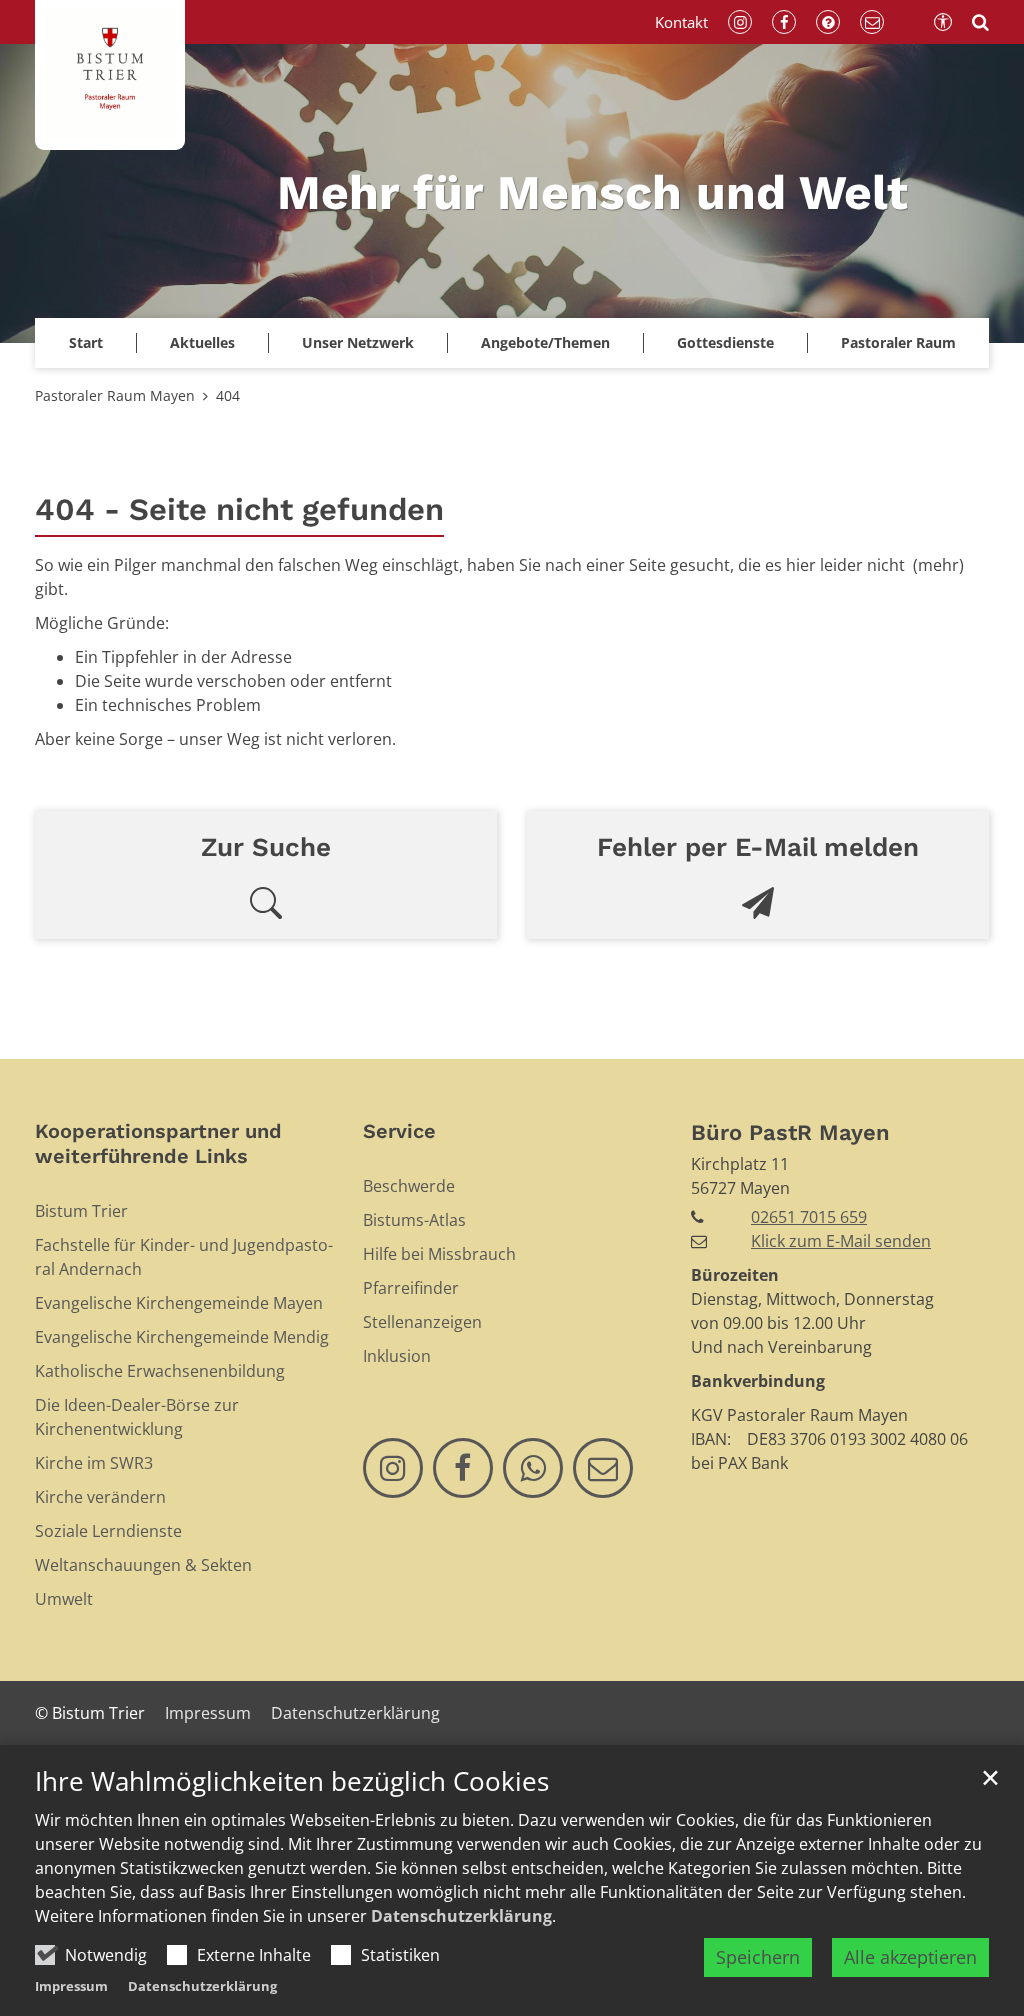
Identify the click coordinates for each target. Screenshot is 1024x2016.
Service (399, 1131)
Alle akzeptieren (910, 1957)
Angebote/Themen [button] (545, 342)
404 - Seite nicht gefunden (239, 509)
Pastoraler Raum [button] (898, 342)
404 (228, 395)
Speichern (758, 1957)
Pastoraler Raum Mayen (115, 395)
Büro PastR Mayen (790, 1132)
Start (86, 342)
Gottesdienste (725, 342)
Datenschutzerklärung (461, 1916)
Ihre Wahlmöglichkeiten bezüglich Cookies (292, 1781)
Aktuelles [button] (202, 342)
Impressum (71, 1986)
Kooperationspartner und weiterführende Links (158, 1143)
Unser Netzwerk (358, 342)
